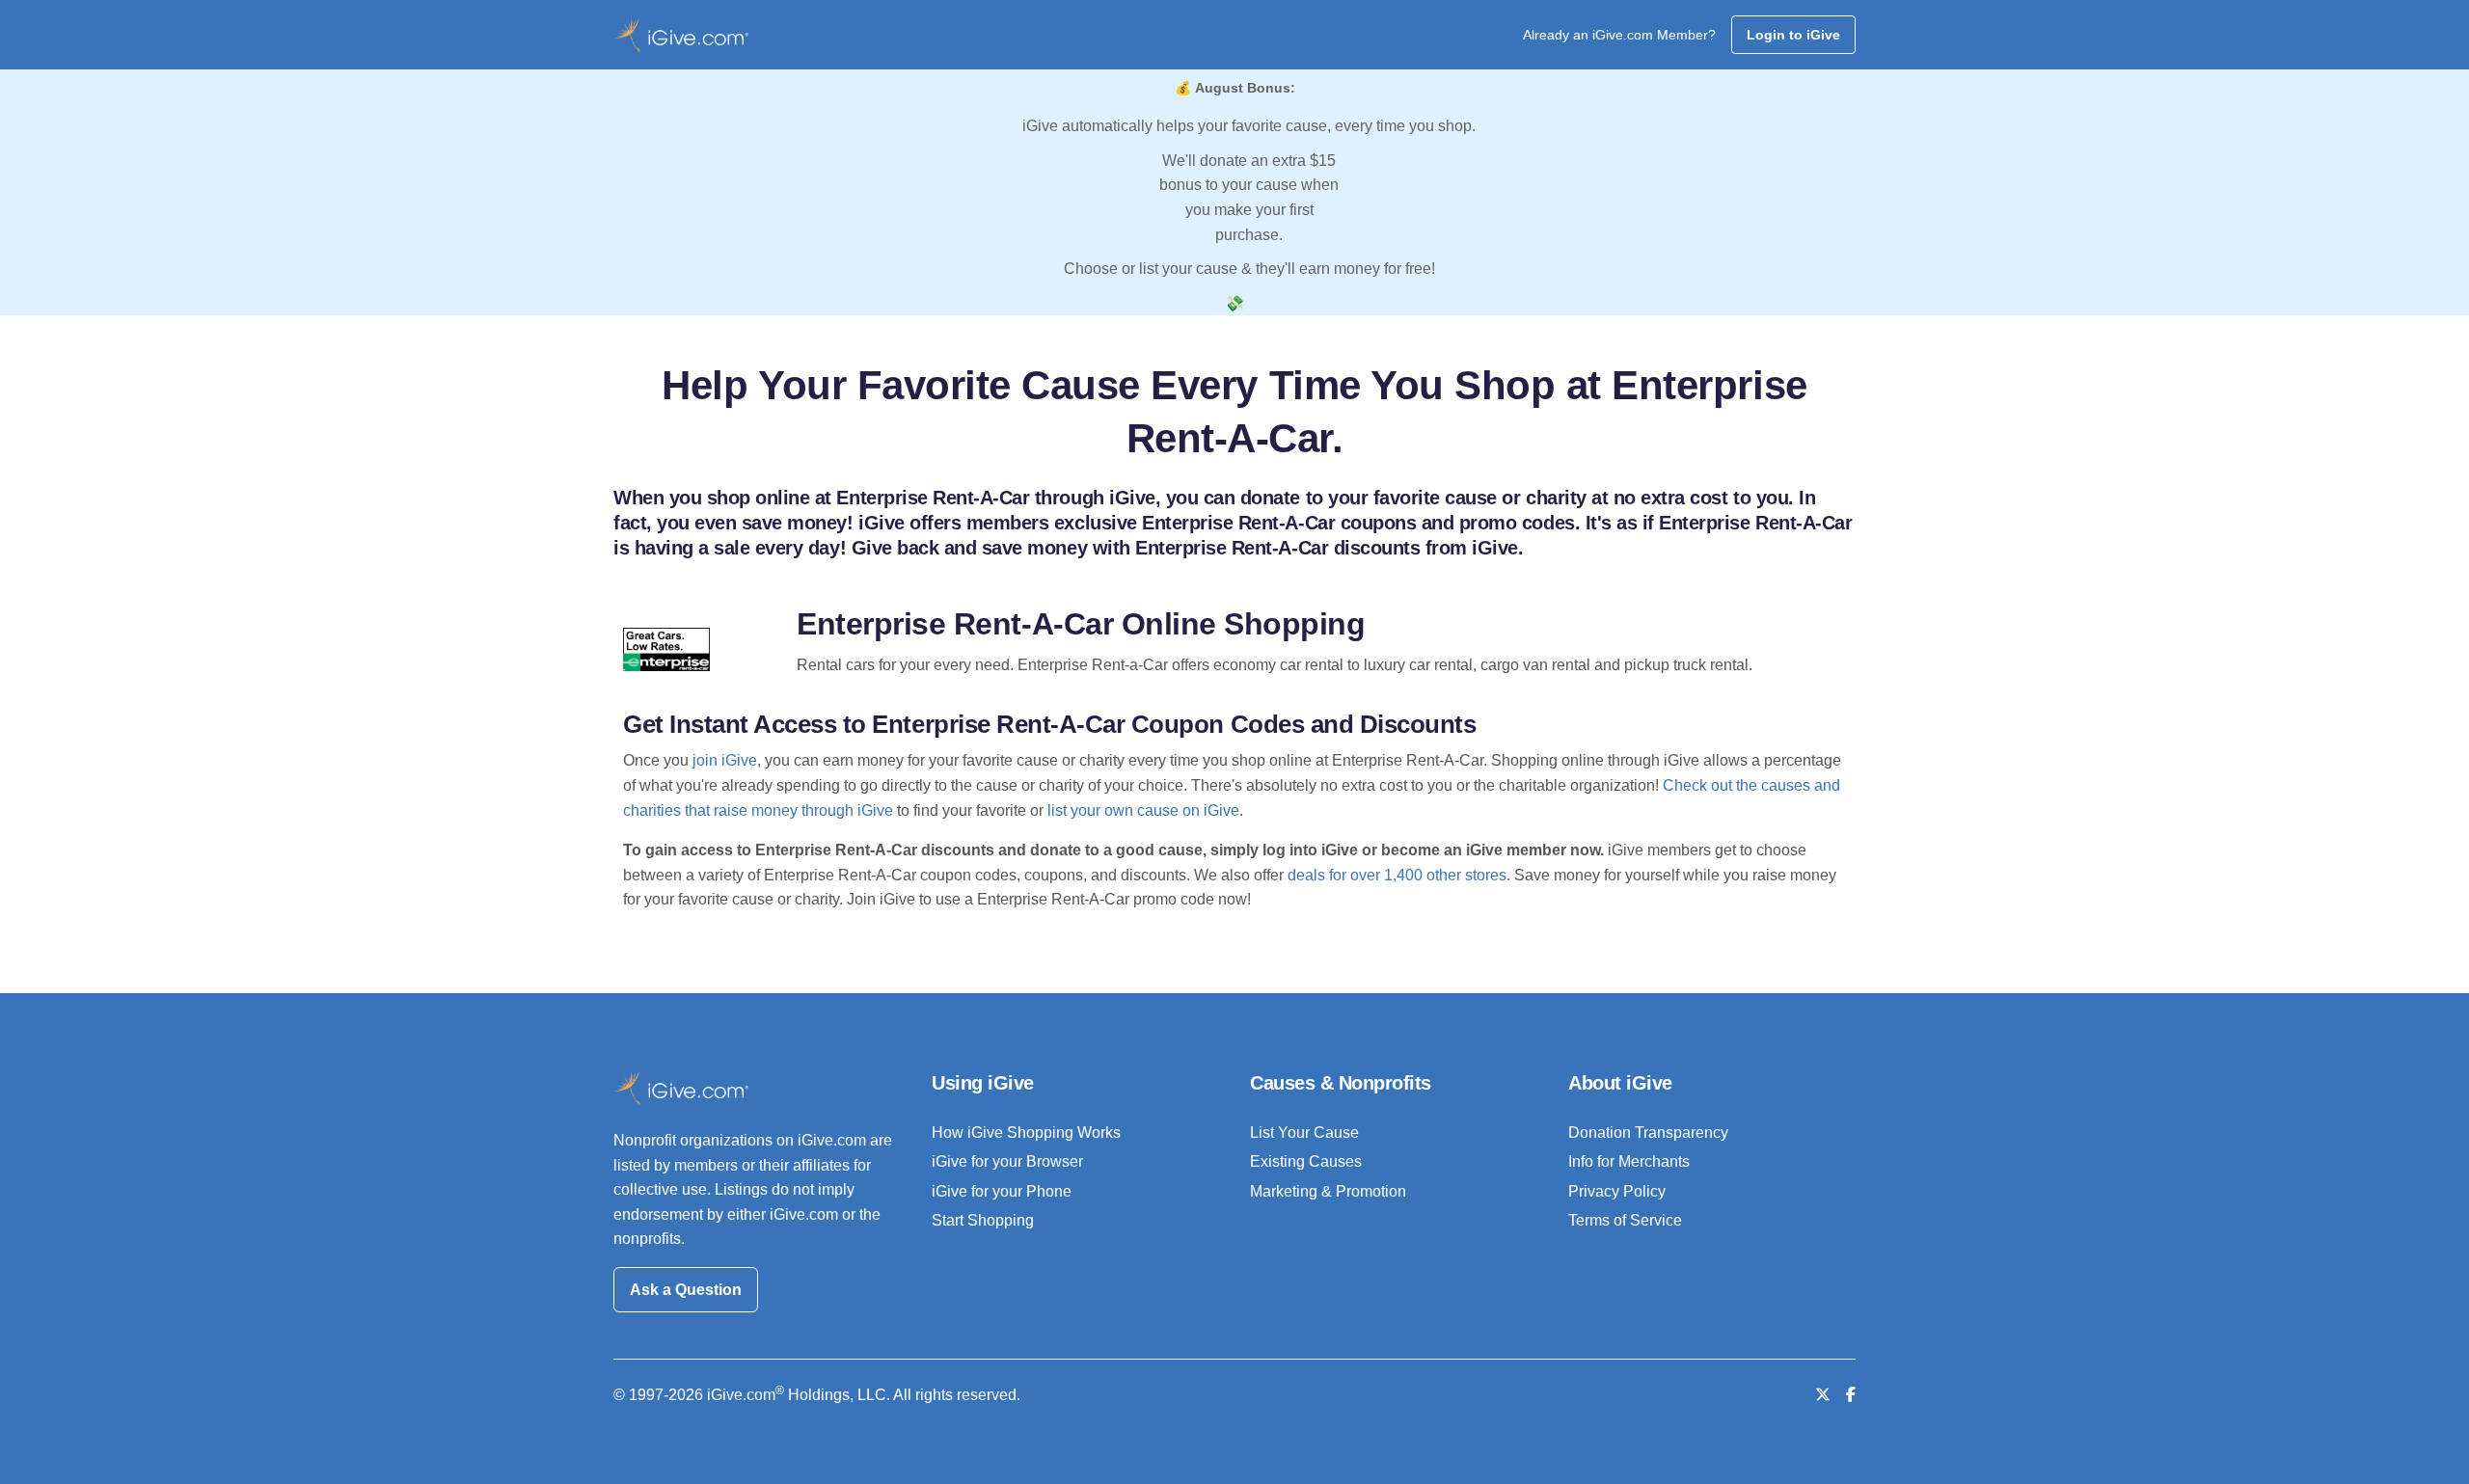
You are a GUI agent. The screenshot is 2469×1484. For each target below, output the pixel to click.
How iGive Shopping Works (1026, 1133)
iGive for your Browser (1007, 1161)
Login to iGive (1793, 35)
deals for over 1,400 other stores (1397, 875)
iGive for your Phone (1002, 1191)
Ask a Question (686, 1290)
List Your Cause (1304, 1133)
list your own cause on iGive (1143, 810)
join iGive (725, 760)
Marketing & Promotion (1328, 1191)
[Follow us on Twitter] (1823, 1395)
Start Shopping (983, 1220)
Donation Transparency (1648, 1133)
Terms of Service (1625, 1220)
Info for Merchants (1629, 1161)
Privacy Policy (1617, 1191)
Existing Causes (1306, 1161)
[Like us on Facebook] (1851, 1395)
